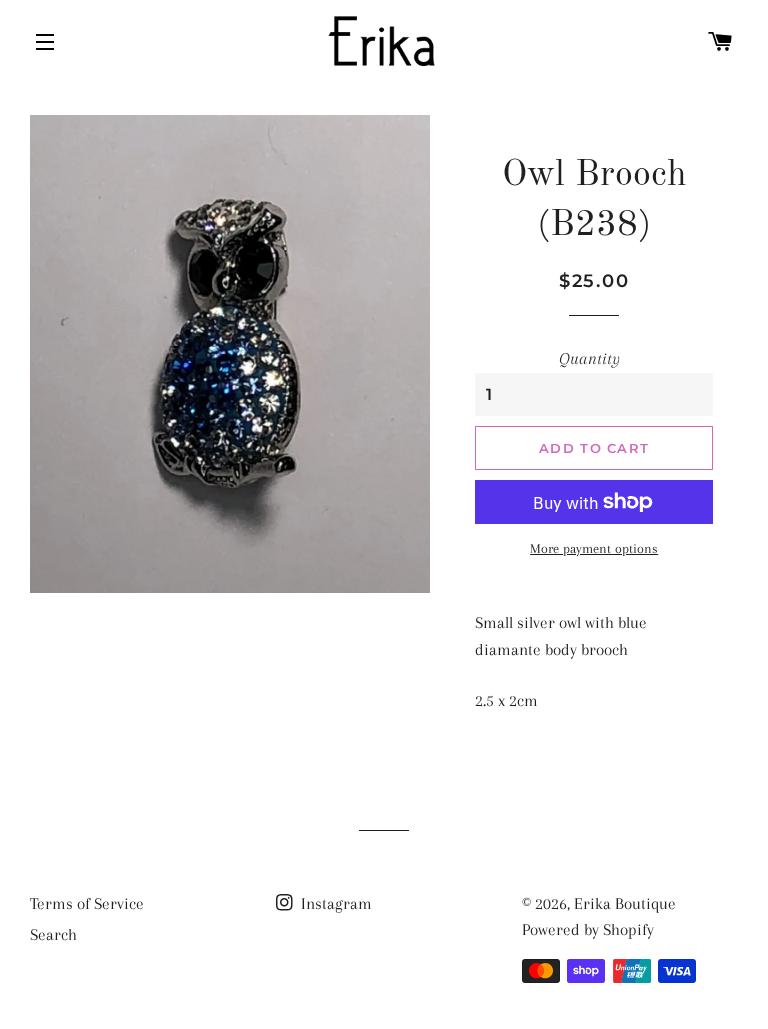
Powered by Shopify (588, 929)
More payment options (594, 548)
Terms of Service (87, 903)
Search (53, 934)
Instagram (334, 903)
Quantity (589, 358)
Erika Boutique (625, 903)
